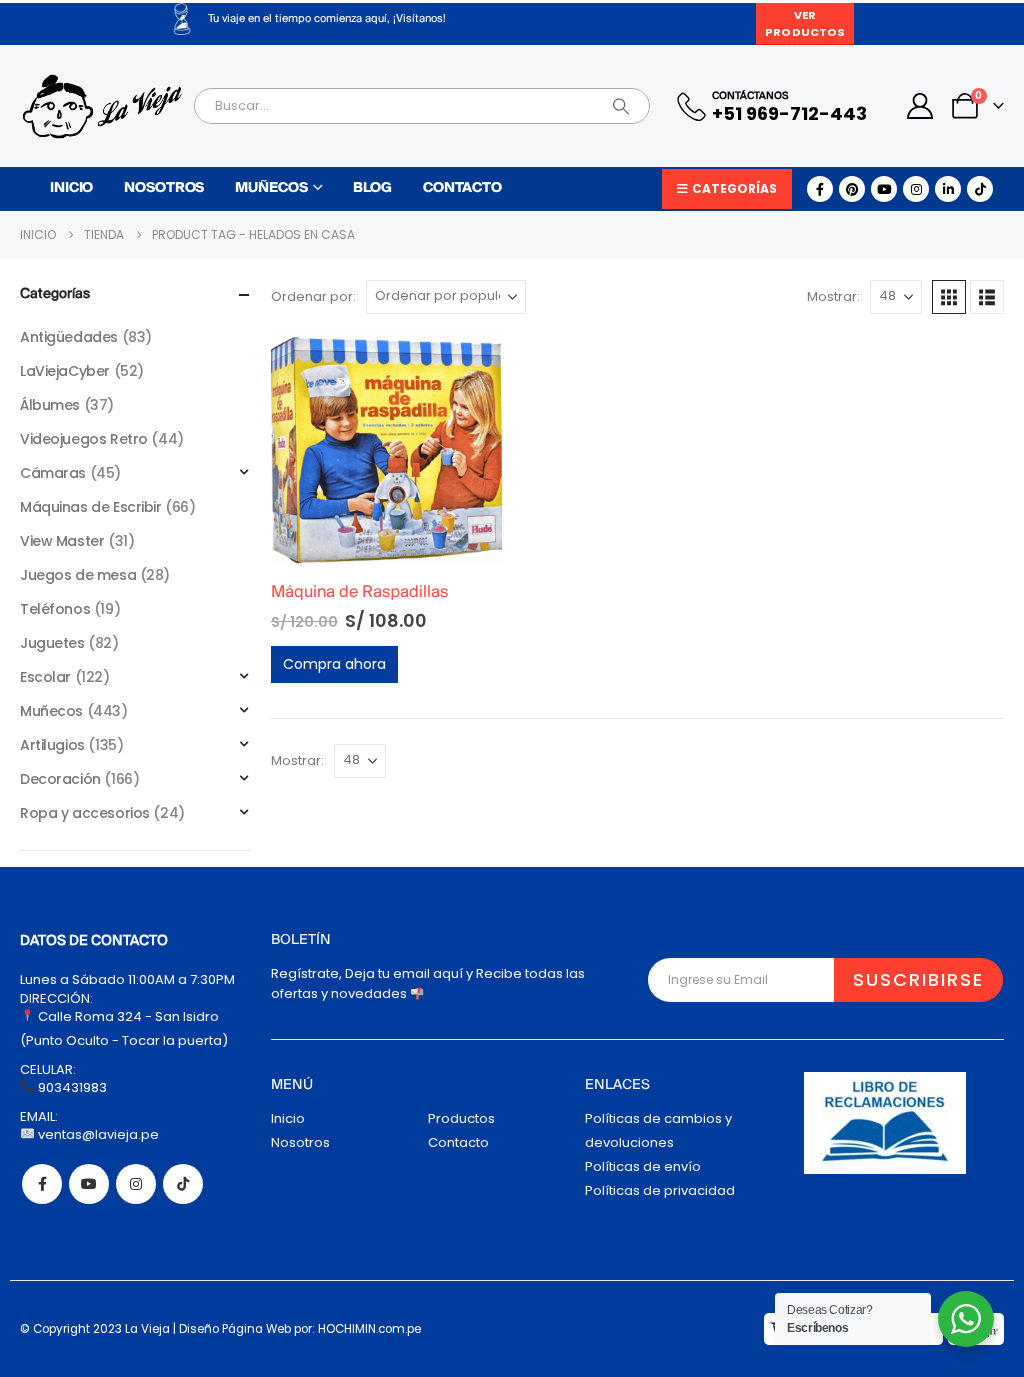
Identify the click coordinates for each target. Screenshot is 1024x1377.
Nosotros (164, 188)
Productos (461, 1118)
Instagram (136, 1184)
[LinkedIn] (948, 189)
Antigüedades (69, 337)
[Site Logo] (102, 106)
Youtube (89, 1184)
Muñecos (271, 188)
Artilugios (52, 745)
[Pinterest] (852, 189)
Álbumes (50, 405)
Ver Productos (805, 23)
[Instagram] (916, 189)
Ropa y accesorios (85, 813)
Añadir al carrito (469, 367)
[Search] (621, 106)
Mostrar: (833, 296)
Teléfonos (55, 609)
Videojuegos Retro (84, 439)
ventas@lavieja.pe (97, 1134)
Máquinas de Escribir (91, 507)
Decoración (60, 779)
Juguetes (52, 643)
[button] (949, 297)
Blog (372, 188)
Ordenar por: (313, 296)
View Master (62, 541)
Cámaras (53, 473)
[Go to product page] (386, 449)
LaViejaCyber (65, 371)
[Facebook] (820, 189)
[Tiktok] (980, 189)
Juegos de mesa (78, 575)
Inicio (71, 188)
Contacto (462, 188)
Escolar (45, 677)
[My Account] (920, 106)
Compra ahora (334, 664)
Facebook (42, 1184)
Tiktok (183, 1184)
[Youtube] (884, 189)
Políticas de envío (643, 1166)
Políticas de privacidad (660, 1190)
